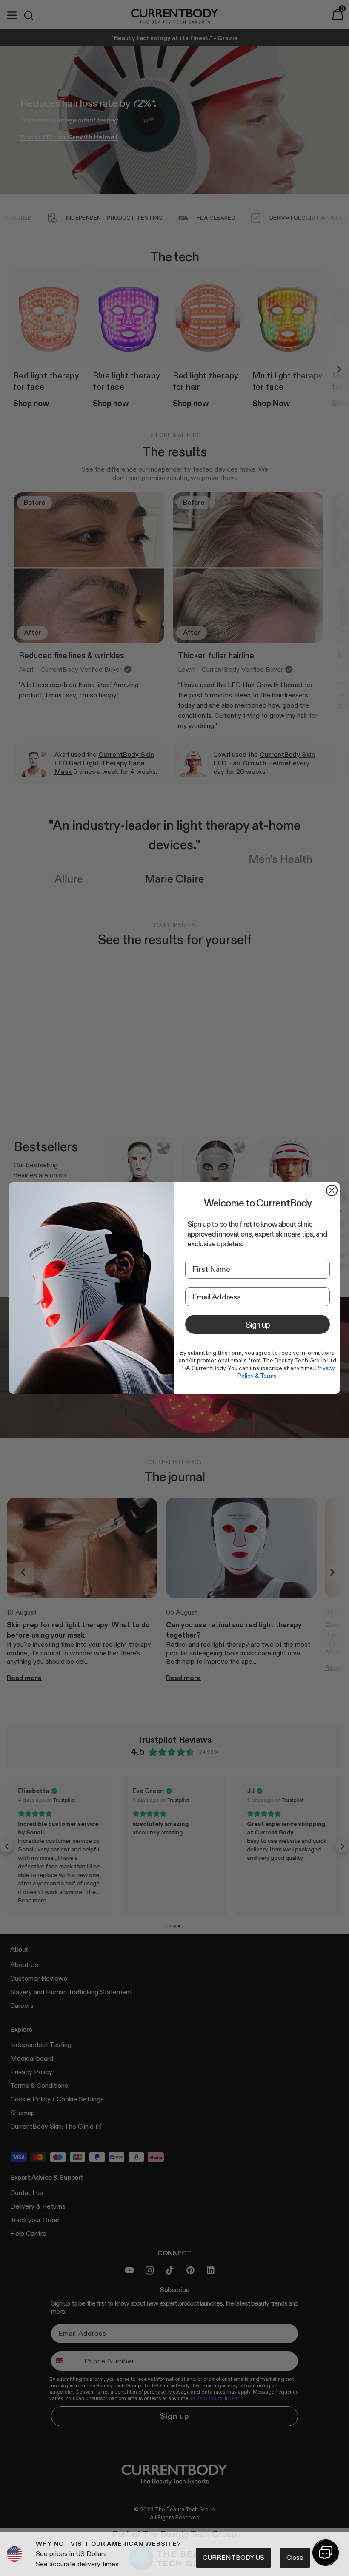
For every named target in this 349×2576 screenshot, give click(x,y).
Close (295, 2558)
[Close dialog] (332, 1190)
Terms (268, 1376)
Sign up (258, 1325)
